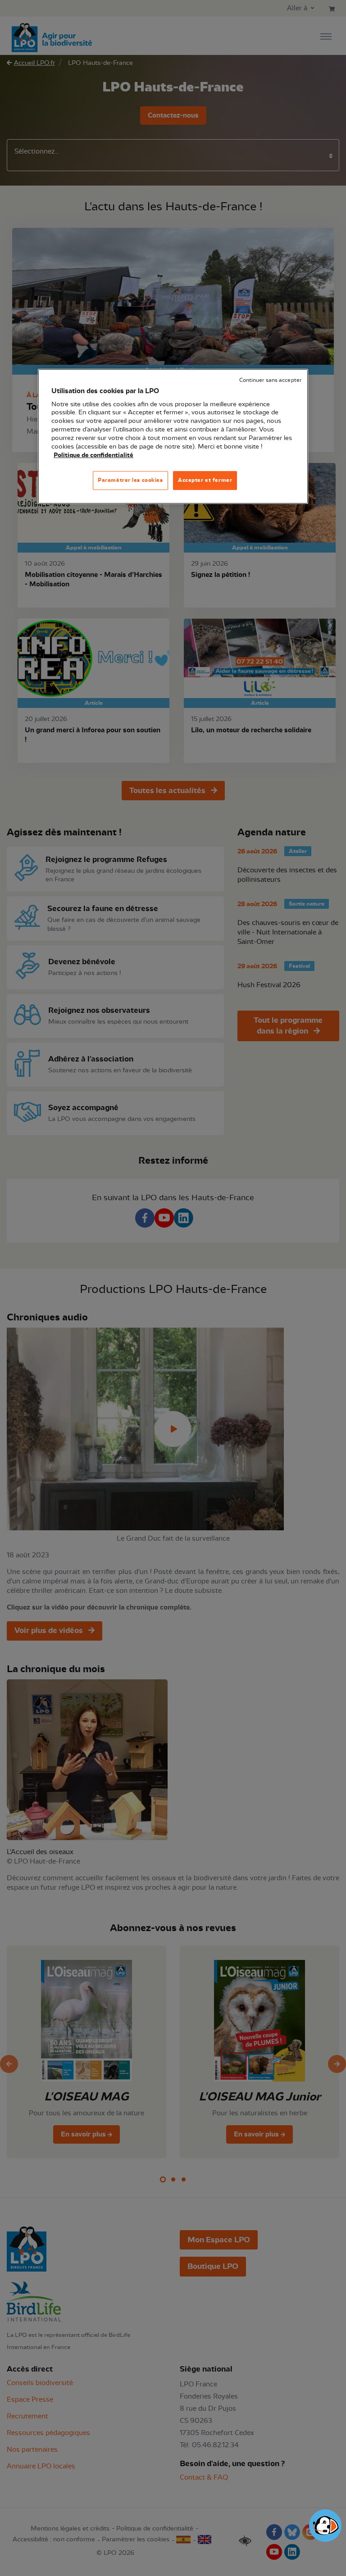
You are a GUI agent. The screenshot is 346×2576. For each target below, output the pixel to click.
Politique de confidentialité (93, 455)
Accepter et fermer (205, 480)
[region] (173, 436)
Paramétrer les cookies (130, 480)
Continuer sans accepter (270, 380)
